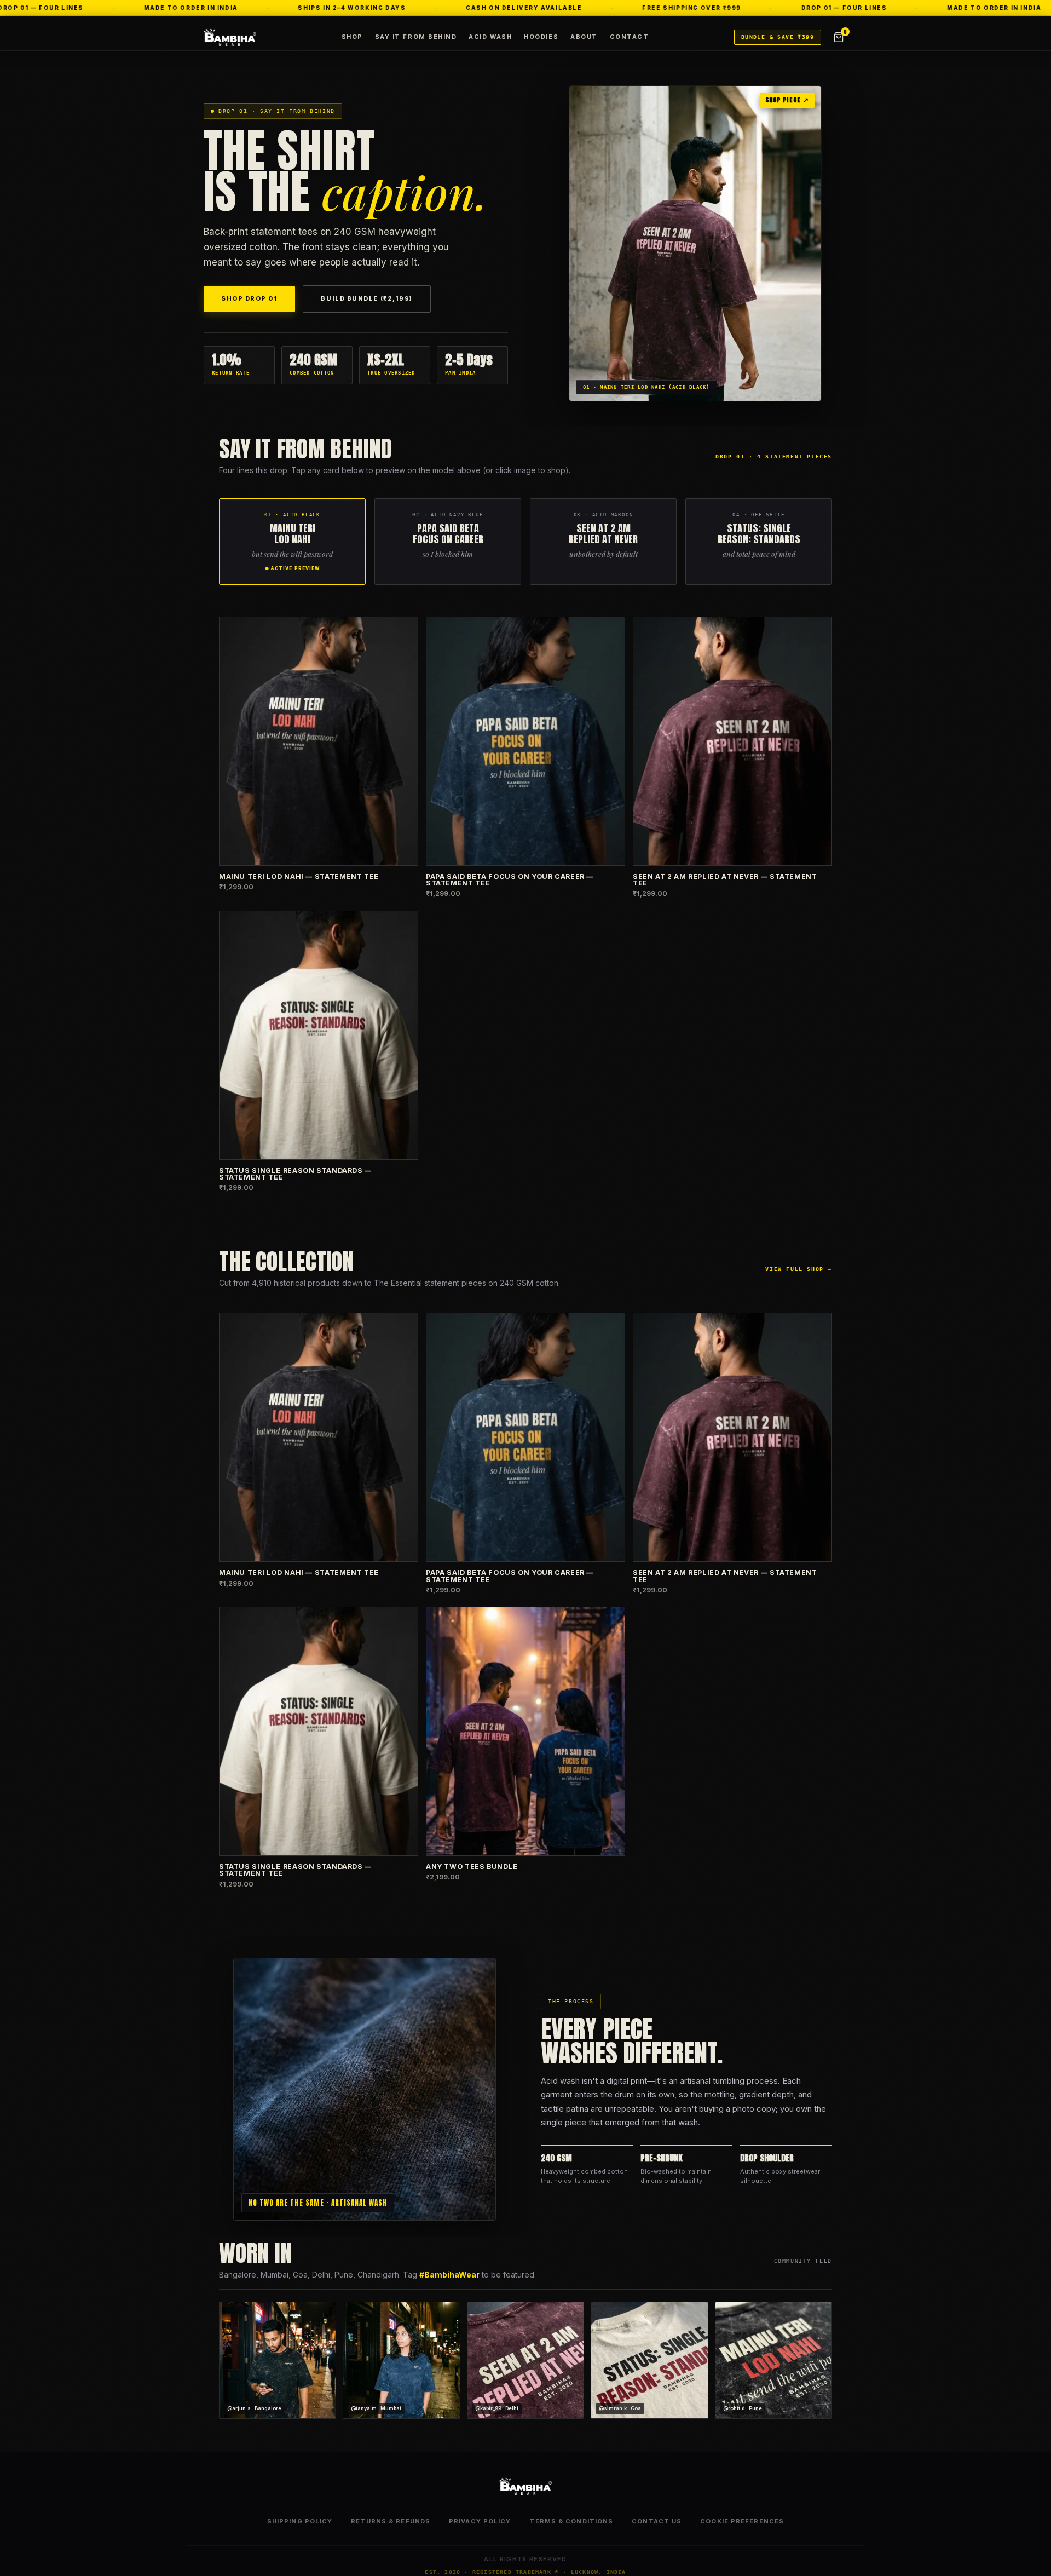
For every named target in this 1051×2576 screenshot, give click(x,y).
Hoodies (541, 37)
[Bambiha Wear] (230, 37)
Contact (630, 37)
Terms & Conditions (571, 2521)
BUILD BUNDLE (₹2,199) (366, 298)
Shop (352, 37)
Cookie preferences (742, 2521)
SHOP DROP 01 (249, 298)
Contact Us (657, 2521)
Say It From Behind (416, 37)
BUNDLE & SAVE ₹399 (778, 37)
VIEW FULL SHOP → (799, 1269)
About (584, 37)
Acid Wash (490, 37)
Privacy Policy (480, 2521)
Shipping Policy (300, 2521)
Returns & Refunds (391, 2521)
